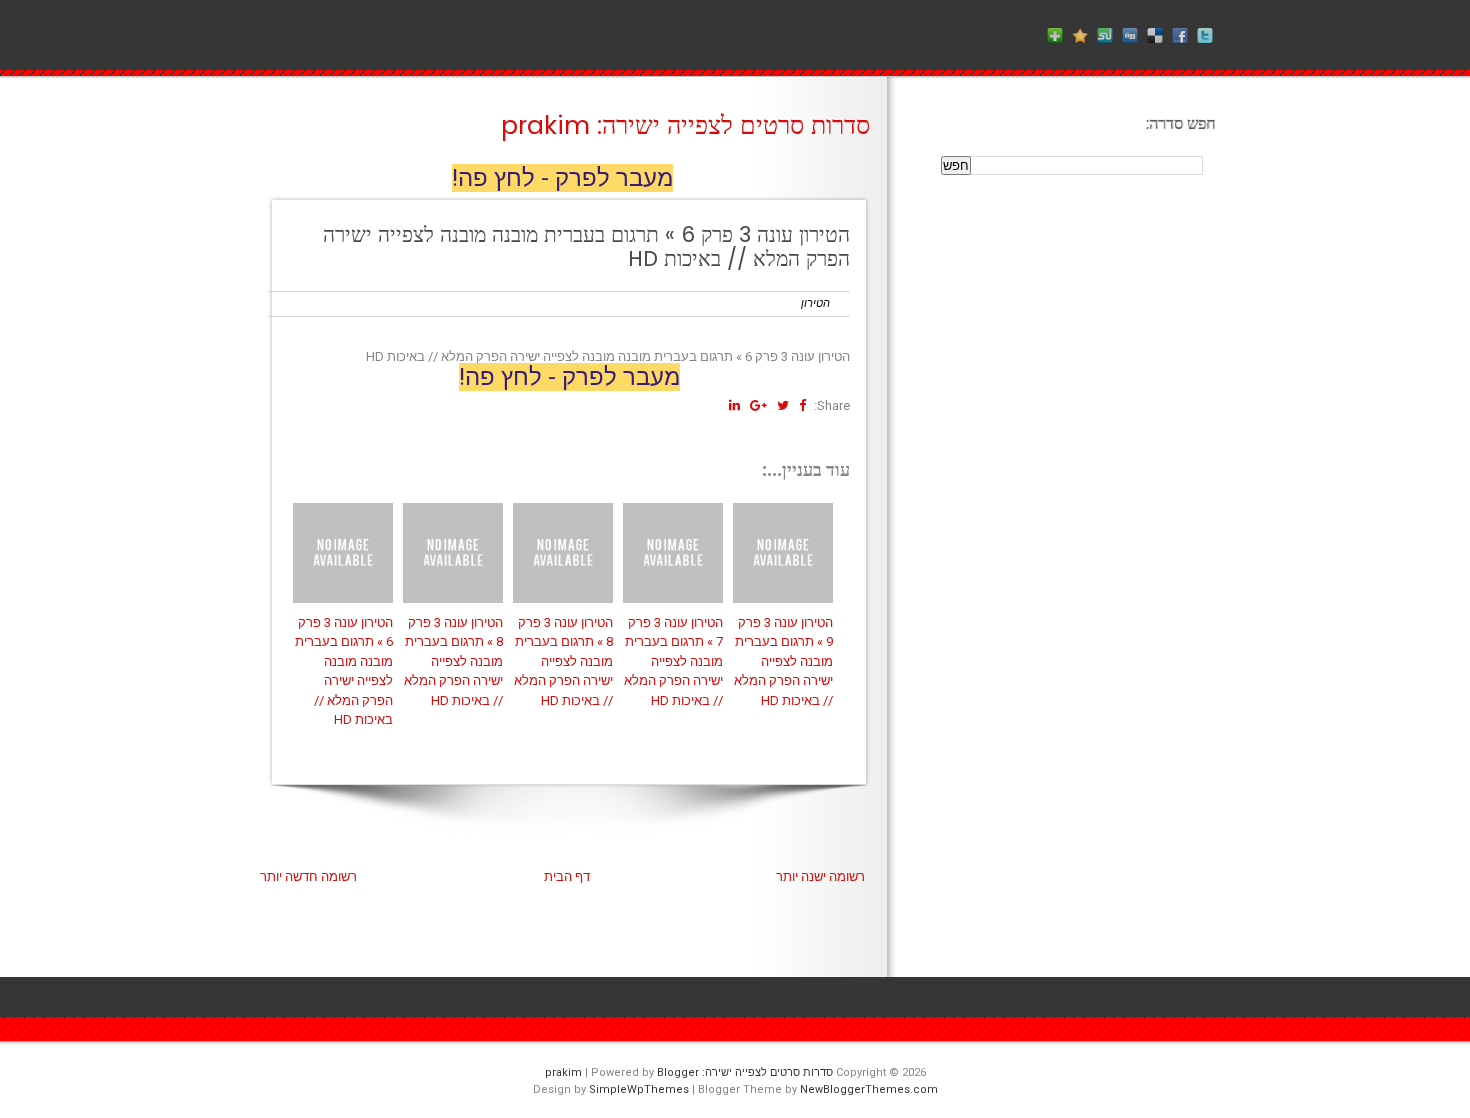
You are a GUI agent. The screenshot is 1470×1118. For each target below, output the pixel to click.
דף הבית (567, 876)
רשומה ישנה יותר (820, 876)
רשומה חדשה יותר (308, 876)
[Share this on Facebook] (802, 405)
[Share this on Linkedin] (734, 405)
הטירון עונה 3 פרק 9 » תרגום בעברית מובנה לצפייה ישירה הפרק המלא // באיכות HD (783, 661)
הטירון (815, 303)
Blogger (678, 1072)
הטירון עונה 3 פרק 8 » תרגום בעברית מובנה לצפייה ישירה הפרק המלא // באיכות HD (453, 661)
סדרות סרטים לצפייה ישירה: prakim (685, 125)
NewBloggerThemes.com (869, 1089)
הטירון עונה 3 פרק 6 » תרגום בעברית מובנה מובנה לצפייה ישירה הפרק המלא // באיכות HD (586, 246)
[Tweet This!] (783, 405)
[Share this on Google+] (758, 405)
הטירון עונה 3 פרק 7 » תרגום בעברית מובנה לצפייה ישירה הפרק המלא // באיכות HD (673, 661)
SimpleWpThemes (639, 1089)
